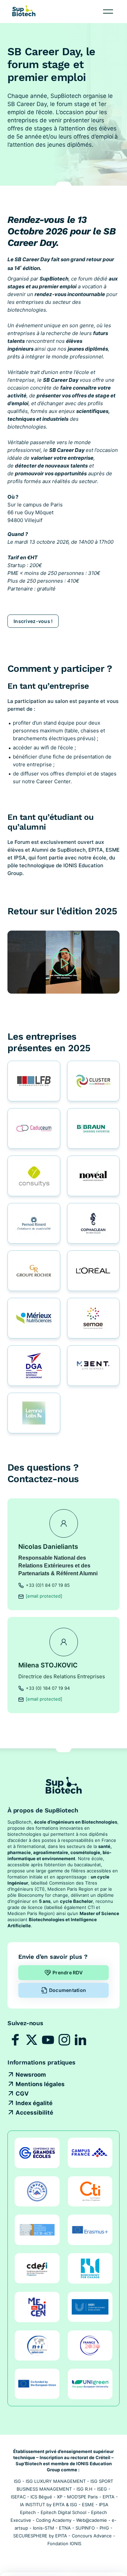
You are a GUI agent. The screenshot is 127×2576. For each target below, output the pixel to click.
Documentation (68, 1990)
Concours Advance (92, 2536)
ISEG (102, 2489)
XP (60, 2497)
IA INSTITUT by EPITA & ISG (49, 2505)
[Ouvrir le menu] (108, 12)
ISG (17, 2481)
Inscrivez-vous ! (33, 621)
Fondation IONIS (64, 2543)
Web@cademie (92, 2520)
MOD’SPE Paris (82, 2497)
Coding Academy (54, 2520)
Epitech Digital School (63, 2512)
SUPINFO (85, 2528)
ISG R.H (84, 2489)
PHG (104, 2528)
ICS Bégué (41, 2497)
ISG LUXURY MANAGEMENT (56, 2481)
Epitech (28, 2512)
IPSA (104, 2505)
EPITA (109, 2497)
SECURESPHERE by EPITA (40, 2536)
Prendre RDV (68, 1972)
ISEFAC (18, 2497)
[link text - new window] (16, 2040)
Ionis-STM (44, 2528)
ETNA (65, 2528)
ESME (88, 2505)
